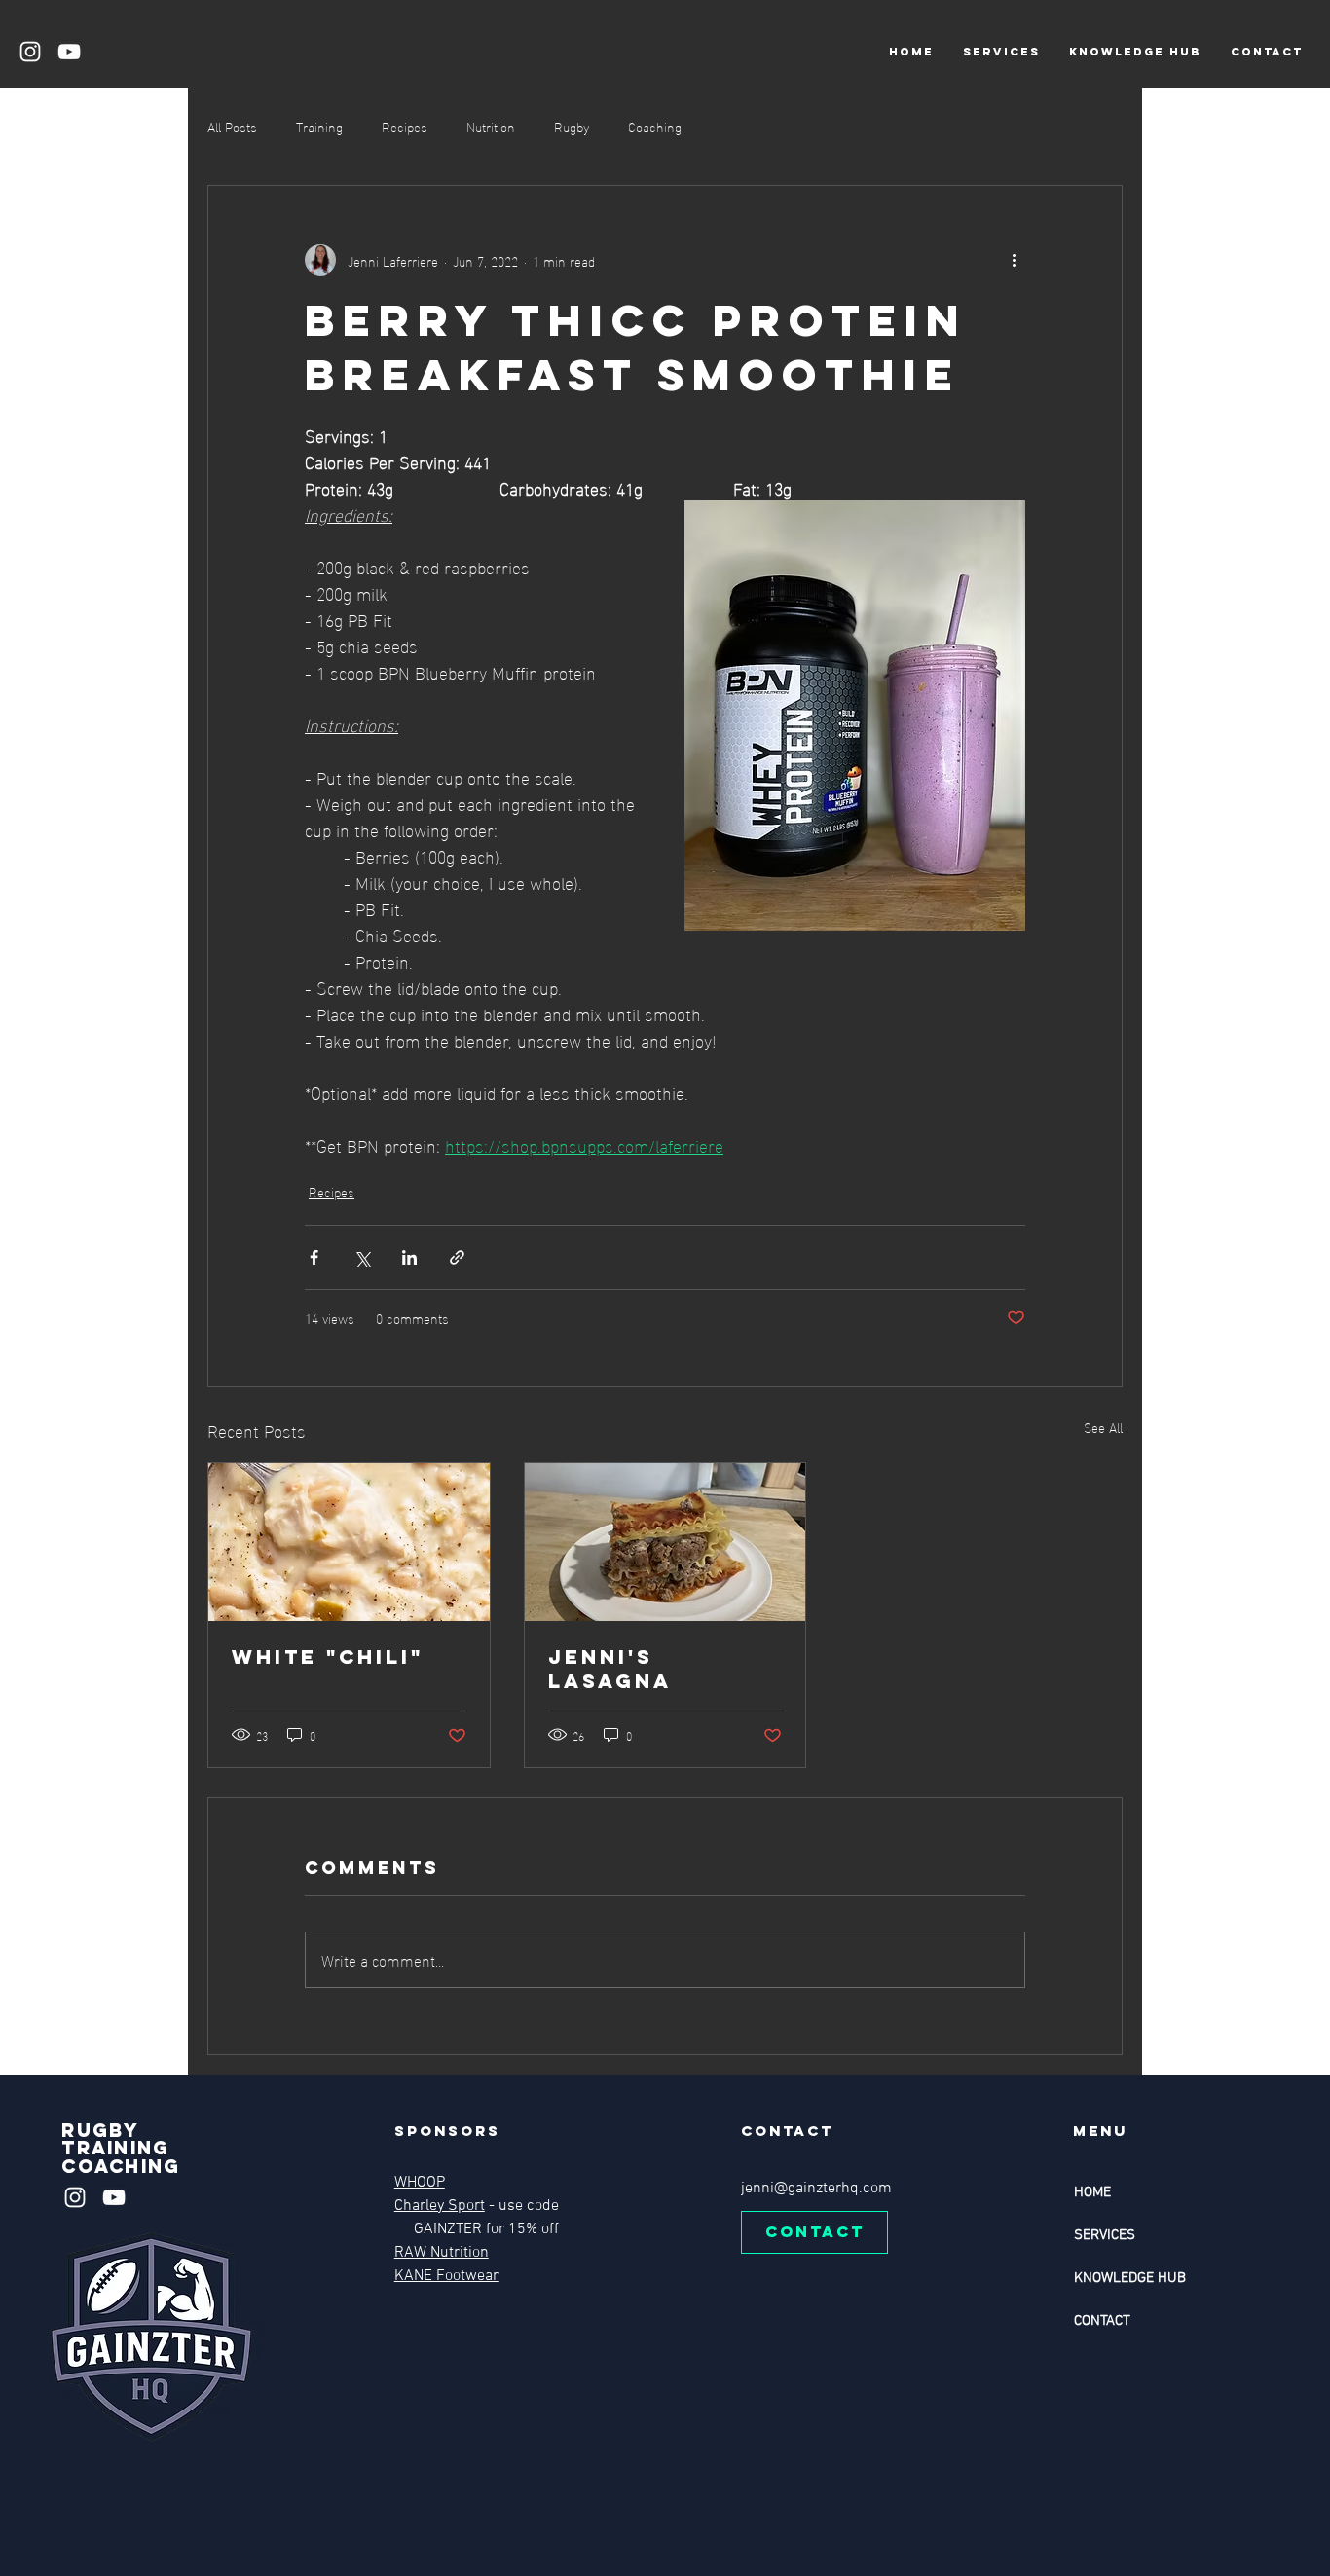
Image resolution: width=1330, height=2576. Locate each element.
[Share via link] (457, 1257)
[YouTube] (69, 52)
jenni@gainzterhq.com (816, 2189)
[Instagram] (30, 52)
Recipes (405, 127)
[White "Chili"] (349, 1542)
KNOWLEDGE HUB (1130, 2278)
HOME (1092, 2192)
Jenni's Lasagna (610, 1669)
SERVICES (1105, 2235)
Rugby (572, 127)
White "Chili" (328, 1656)
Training (319, 127)
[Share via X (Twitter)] (362, 1257)
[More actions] (1014, 260)
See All (1103, 1428)
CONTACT (1102, 2321)
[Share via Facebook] (314, 1257)
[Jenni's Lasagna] (665, 1542)
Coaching (655, 127)
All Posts (232, 127)
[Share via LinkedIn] (409, 1257)
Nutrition (491, 127)
